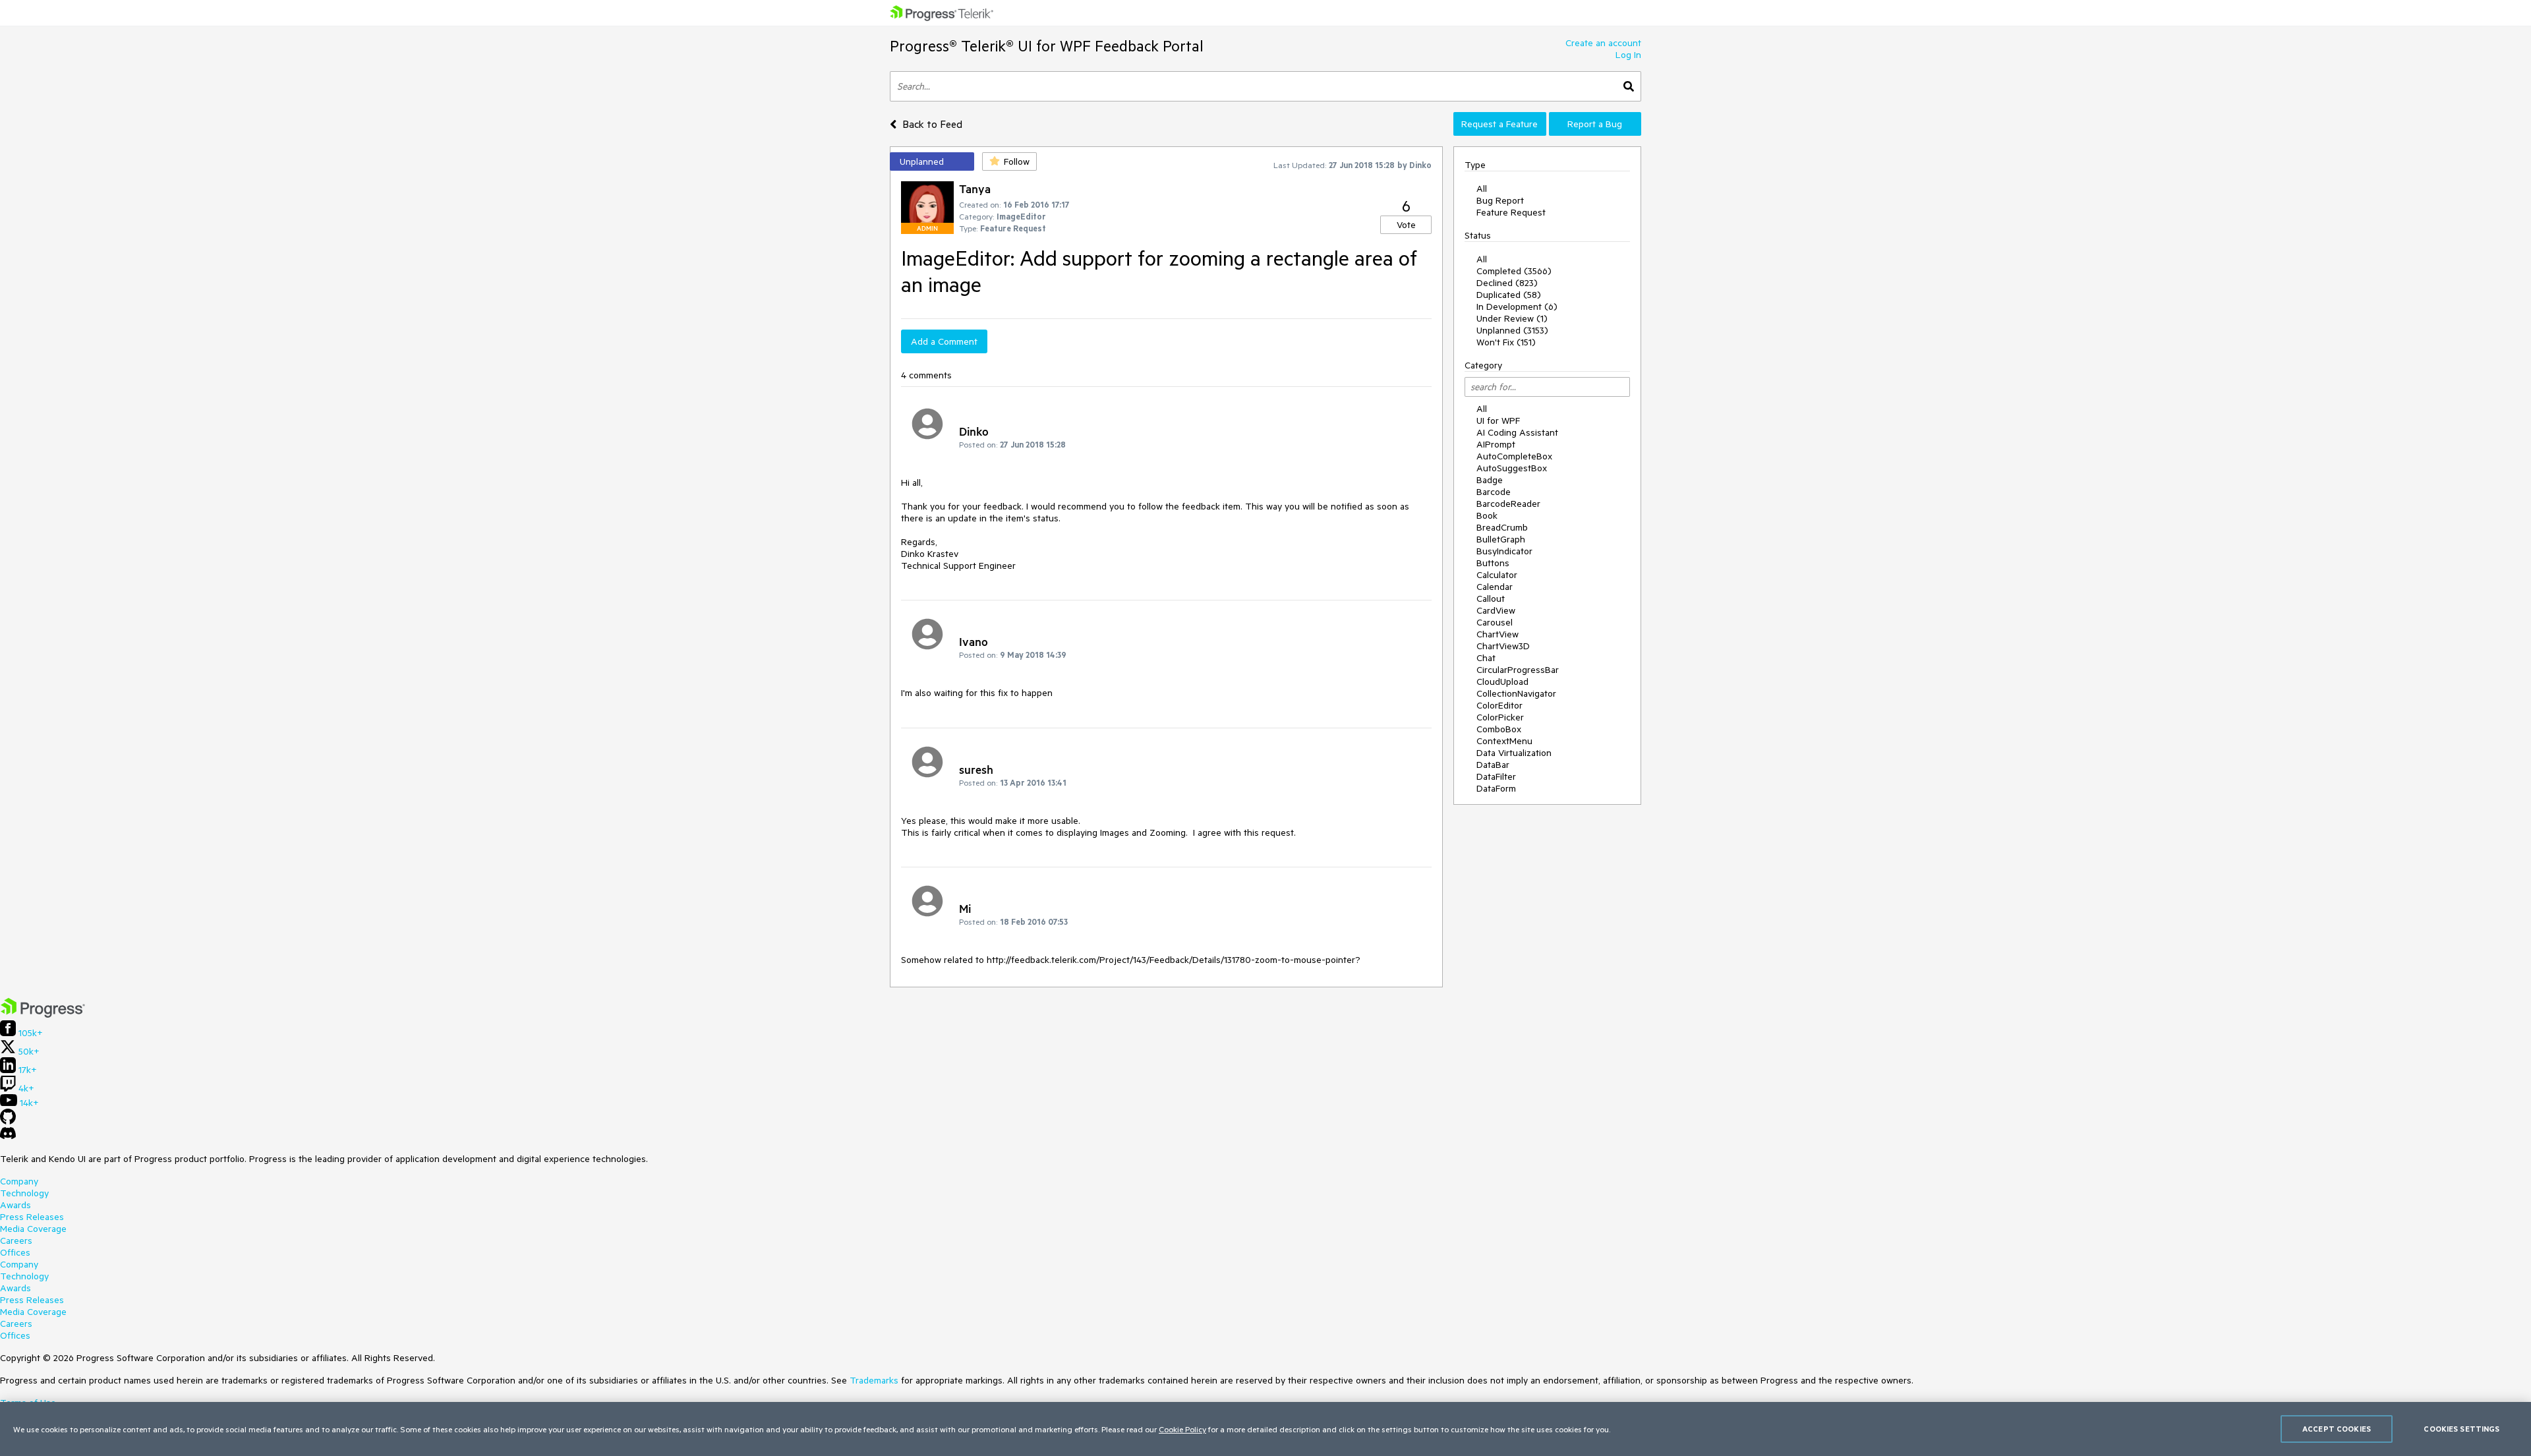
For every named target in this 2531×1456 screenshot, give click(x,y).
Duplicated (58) (1509, 295)
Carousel (1495, 622)
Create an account (1603, 43)
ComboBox (1499, 729)
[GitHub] (8, 1121)
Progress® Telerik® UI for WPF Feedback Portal (1047, 46)
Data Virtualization (1514, 753)
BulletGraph (1501, 539)
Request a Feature (1499, 124)
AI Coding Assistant (1517, 432)
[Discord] (8, 1136)
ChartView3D (1503, 646)
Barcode (1494, 492)
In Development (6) (1517, 306)
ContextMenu (1504, 741)
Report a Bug (1595, 124)
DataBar (1493, 765)
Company (19, 1181)
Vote (1406, 225)
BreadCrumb (1502, 527)
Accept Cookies (2337, 1429)
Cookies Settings (2461, 1429)
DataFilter (1496, 776)
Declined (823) (1507, 283)
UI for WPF (1498, 421)
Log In (1628, 55)
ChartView (1498, 634)
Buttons (1493, 563)
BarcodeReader (1508, 504)
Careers (16, 1240)
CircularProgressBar (1518, 670)
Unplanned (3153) (1512, 330)
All (1482, 189)
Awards (15, 1205)
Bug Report (1500, 200)
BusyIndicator (1504, 551)
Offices (15, 1252)
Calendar (1495, 587)
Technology (24, 1193)
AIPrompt (1496, 444)
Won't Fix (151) (1506, 342)
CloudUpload (1502, 682)
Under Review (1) (1512, 318)
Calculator (1497, 575)
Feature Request (1511, 212)
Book (1487, 515)
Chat (1486, 658)
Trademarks (874, 1380)
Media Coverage (33, 1229)
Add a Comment (944, 341)
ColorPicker (1500, 717)
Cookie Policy (1182, 1429)
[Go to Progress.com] (43, 1014)
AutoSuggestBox (1512, 468)
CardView (1496, 610)
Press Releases (32, 1217)
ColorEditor (1499, 705)
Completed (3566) (1514, 271)
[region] (1265, 1429)
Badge (1490, 480)
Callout (1491, 598)
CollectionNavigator (1516, 693)
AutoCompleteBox (1514, 456)
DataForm (1496, 788)
